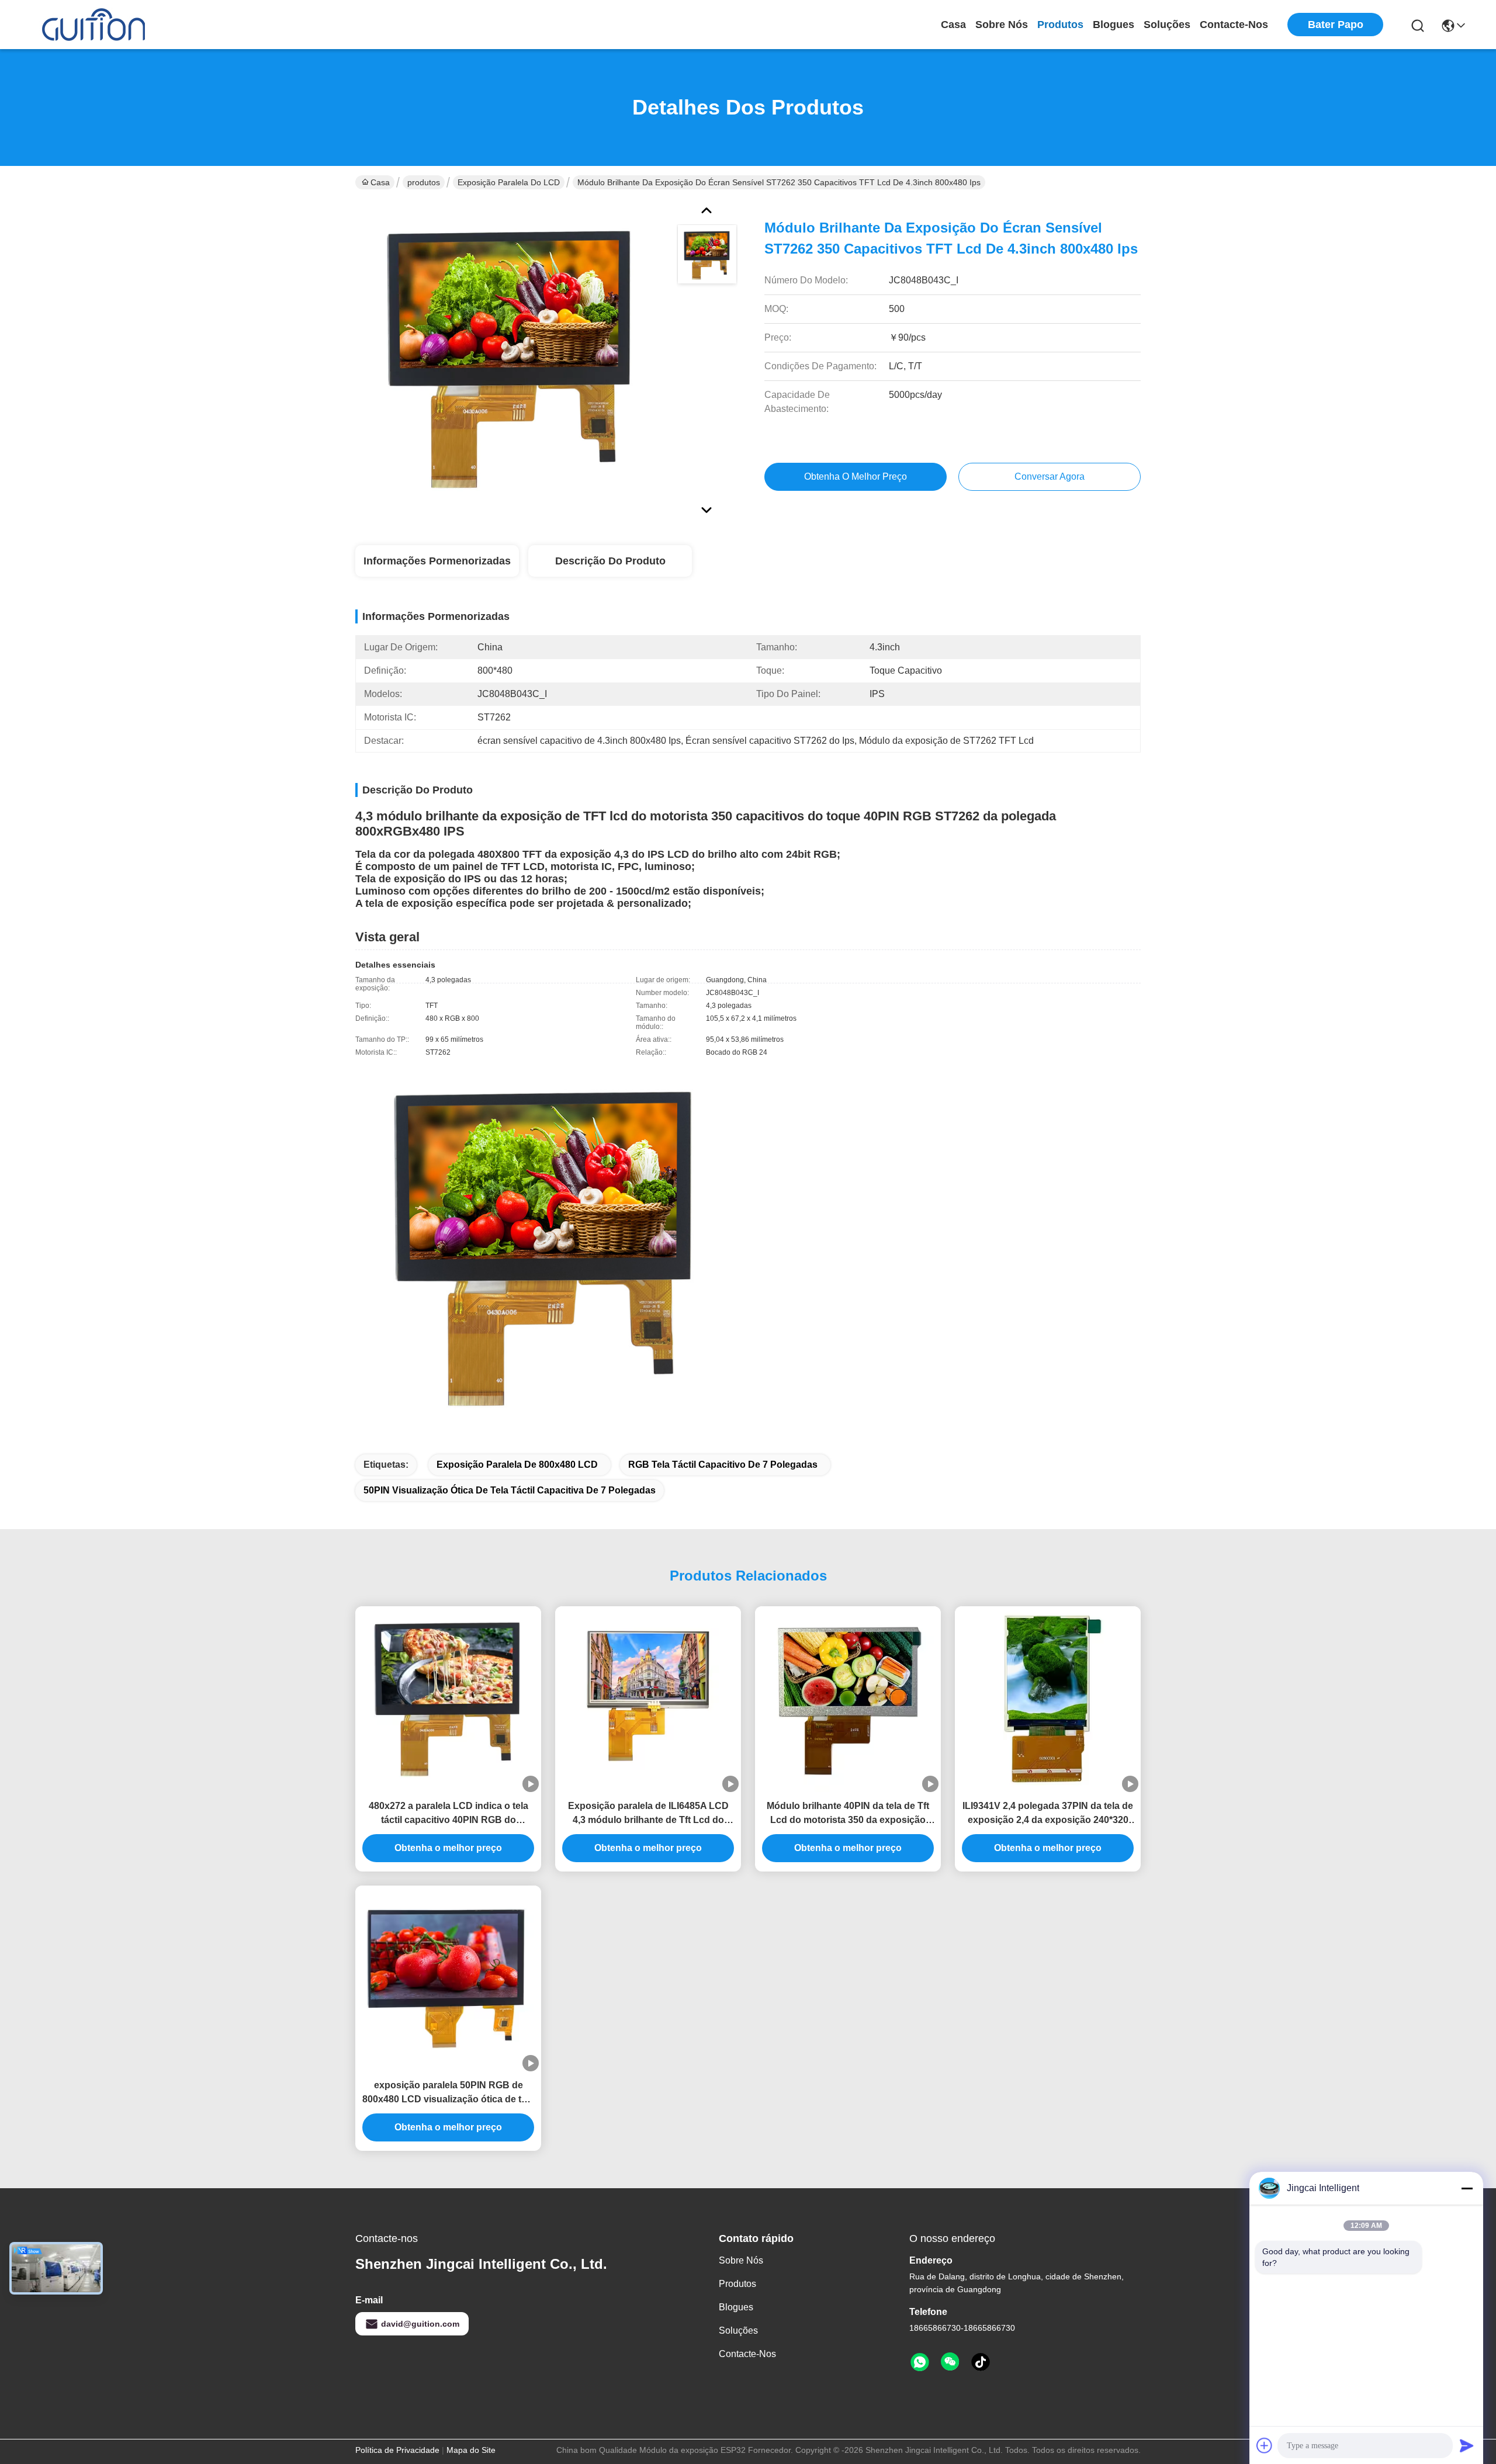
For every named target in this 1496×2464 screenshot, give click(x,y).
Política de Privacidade (397, 2450)
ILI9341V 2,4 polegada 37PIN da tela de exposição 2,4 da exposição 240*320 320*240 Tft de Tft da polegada (1048, 1814)
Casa (953, 25)
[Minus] (1467, 2188)
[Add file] (1265, 2445)
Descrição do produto (610, 561)
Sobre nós (1002, 25)
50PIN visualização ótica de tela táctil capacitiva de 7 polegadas (510, 1490)
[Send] (1467, 2445)
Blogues (1114, 25)
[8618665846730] (920, 2362)
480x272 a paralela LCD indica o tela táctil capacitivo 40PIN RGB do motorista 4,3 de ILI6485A (449, 1814)
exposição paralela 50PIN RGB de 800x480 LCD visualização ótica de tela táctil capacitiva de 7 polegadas (448, 2093)
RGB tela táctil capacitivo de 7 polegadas (723, 1465)
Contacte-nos (1234, 25)
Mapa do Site (471, 2450)
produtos (1060, 25)
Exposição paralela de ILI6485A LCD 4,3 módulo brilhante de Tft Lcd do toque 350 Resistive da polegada (648, 1814)
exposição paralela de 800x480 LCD (517, 1465)
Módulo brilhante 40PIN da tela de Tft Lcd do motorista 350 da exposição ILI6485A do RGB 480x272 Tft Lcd (848, 1814)
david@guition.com (420, 2324)
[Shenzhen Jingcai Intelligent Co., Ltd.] (93, 25)
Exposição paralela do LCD (509, 182)
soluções (1167, 25)
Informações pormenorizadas (437, 561)
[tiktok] (981, 2362)
